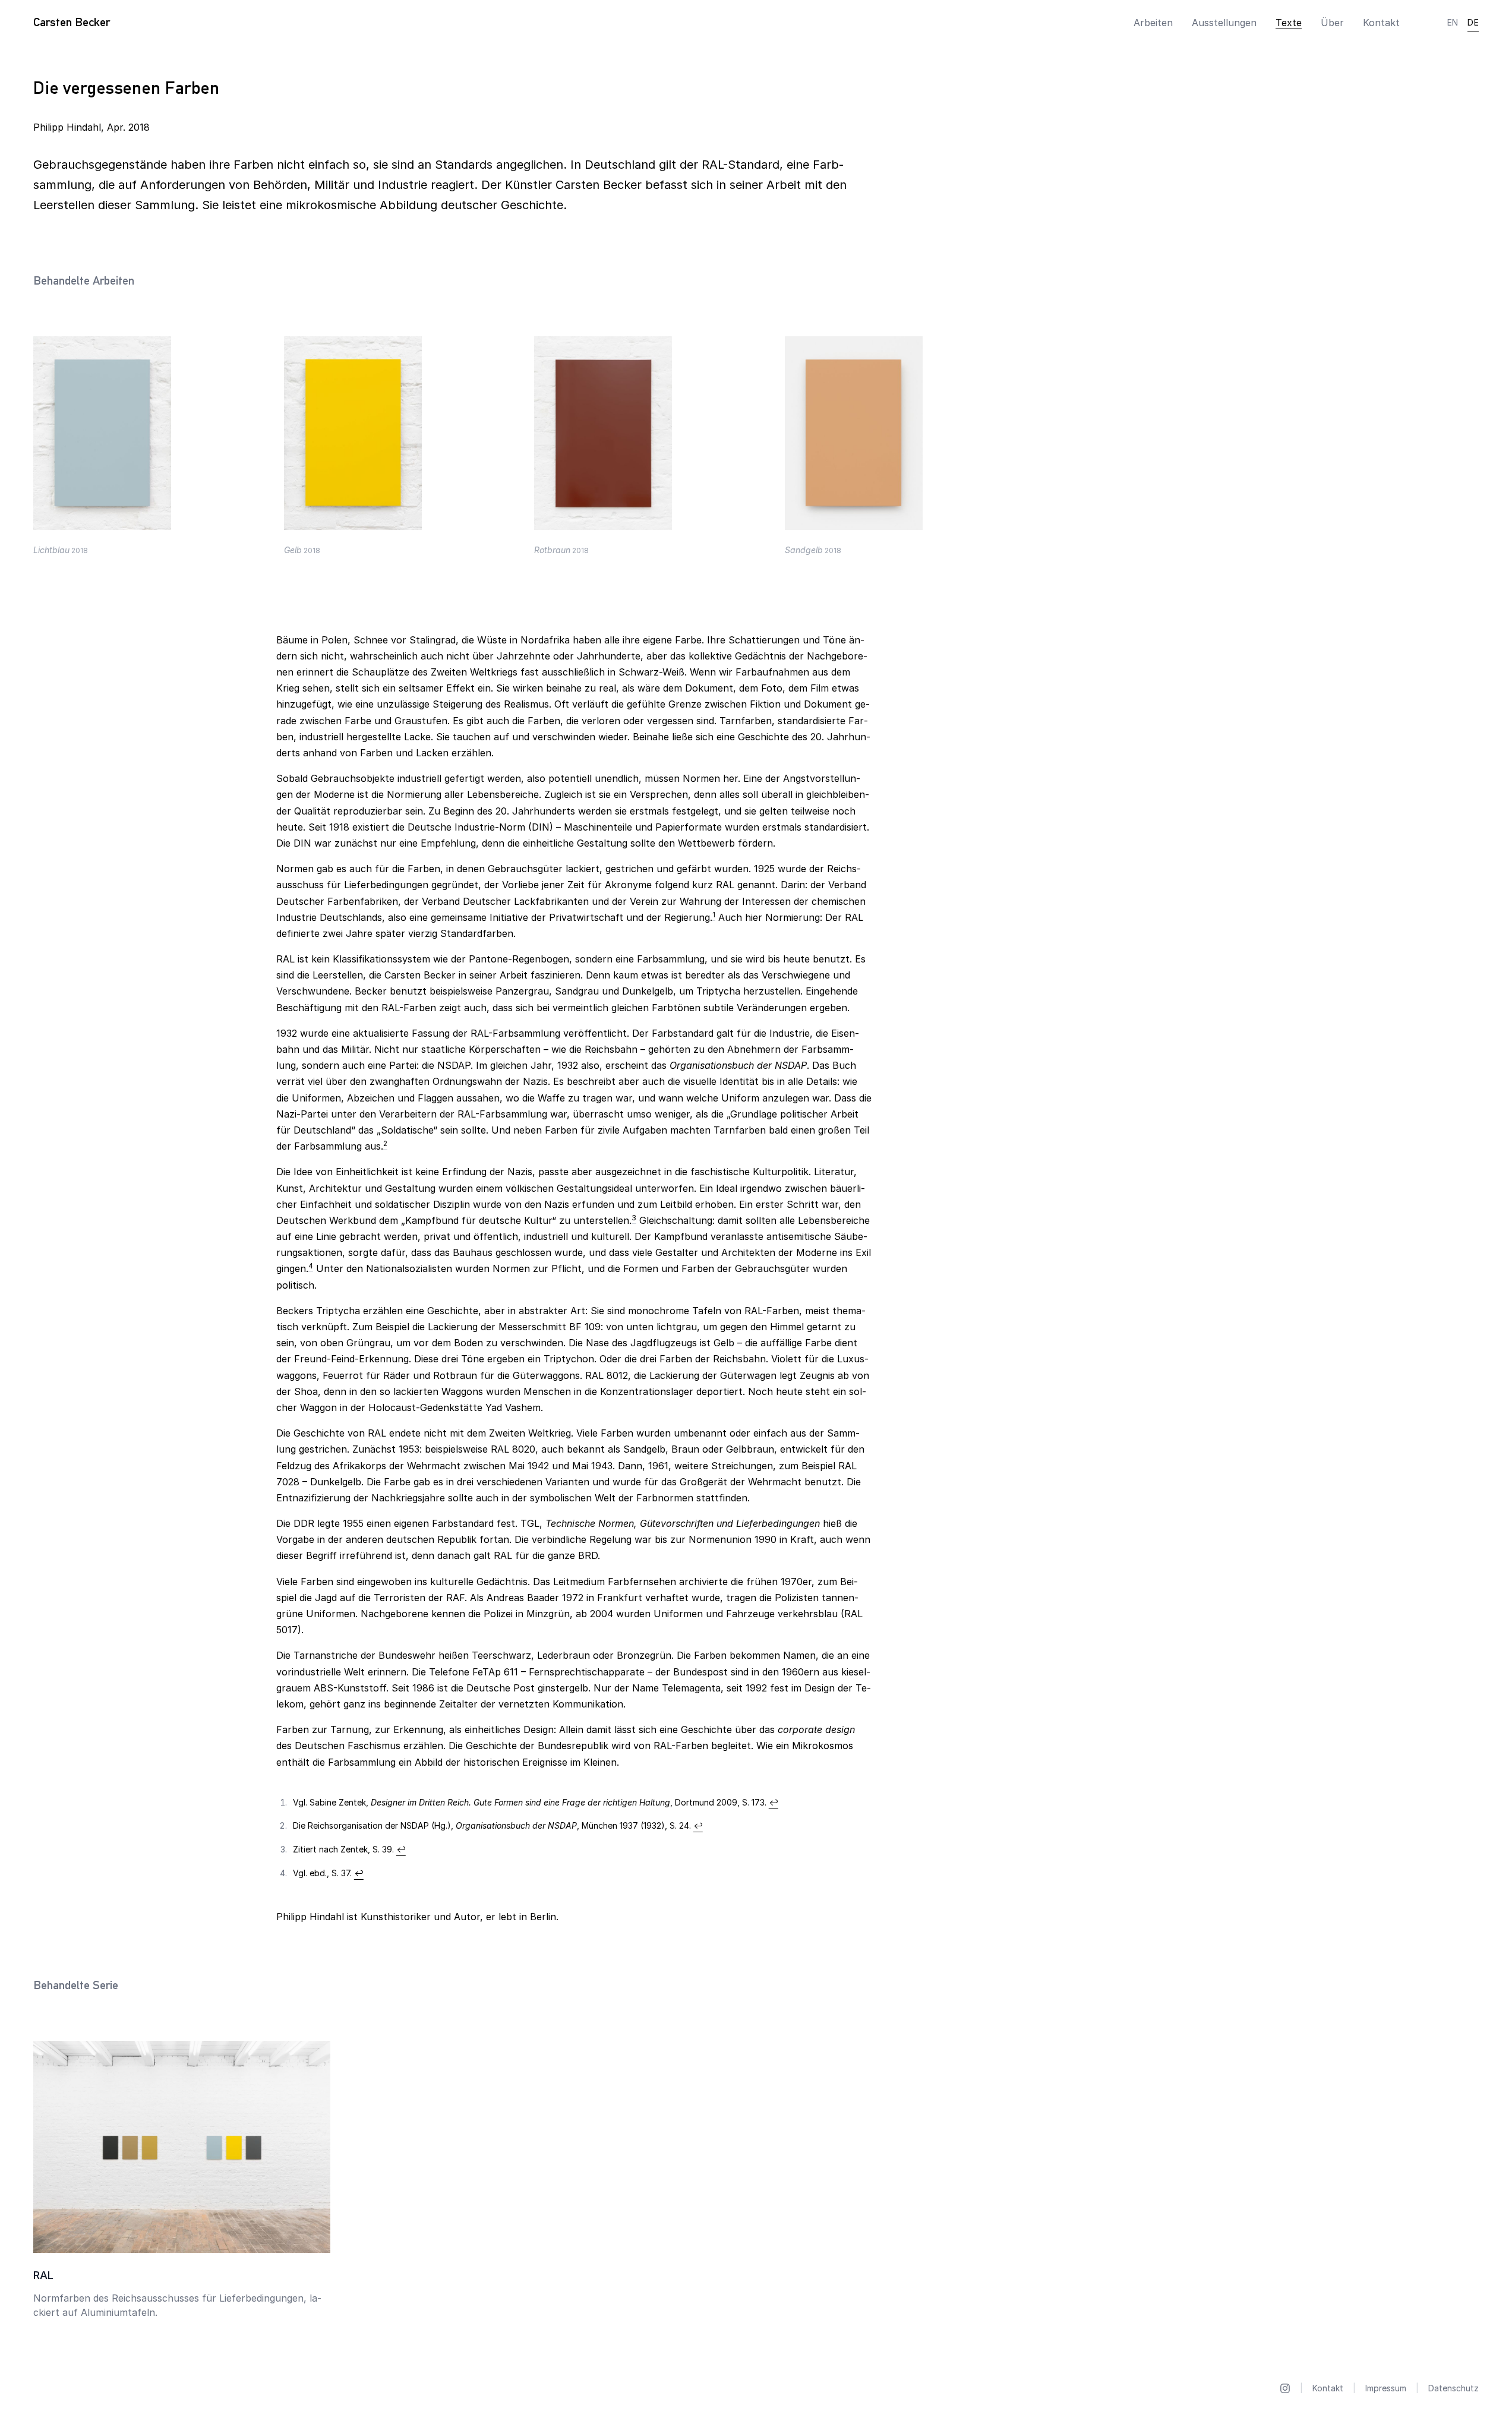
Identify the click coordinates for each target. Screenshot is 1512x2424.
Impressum (1386, 2388)
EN (1453, 22)
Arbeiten (1153, 23)
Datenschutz (1453, 2388)
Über (1332, 23)
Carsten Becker (72, 22)
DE (1473, 22)
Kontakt (1381, 23)
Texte (1289, 23)
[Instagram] (1285, 2388)
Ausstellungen (1224, 23)
